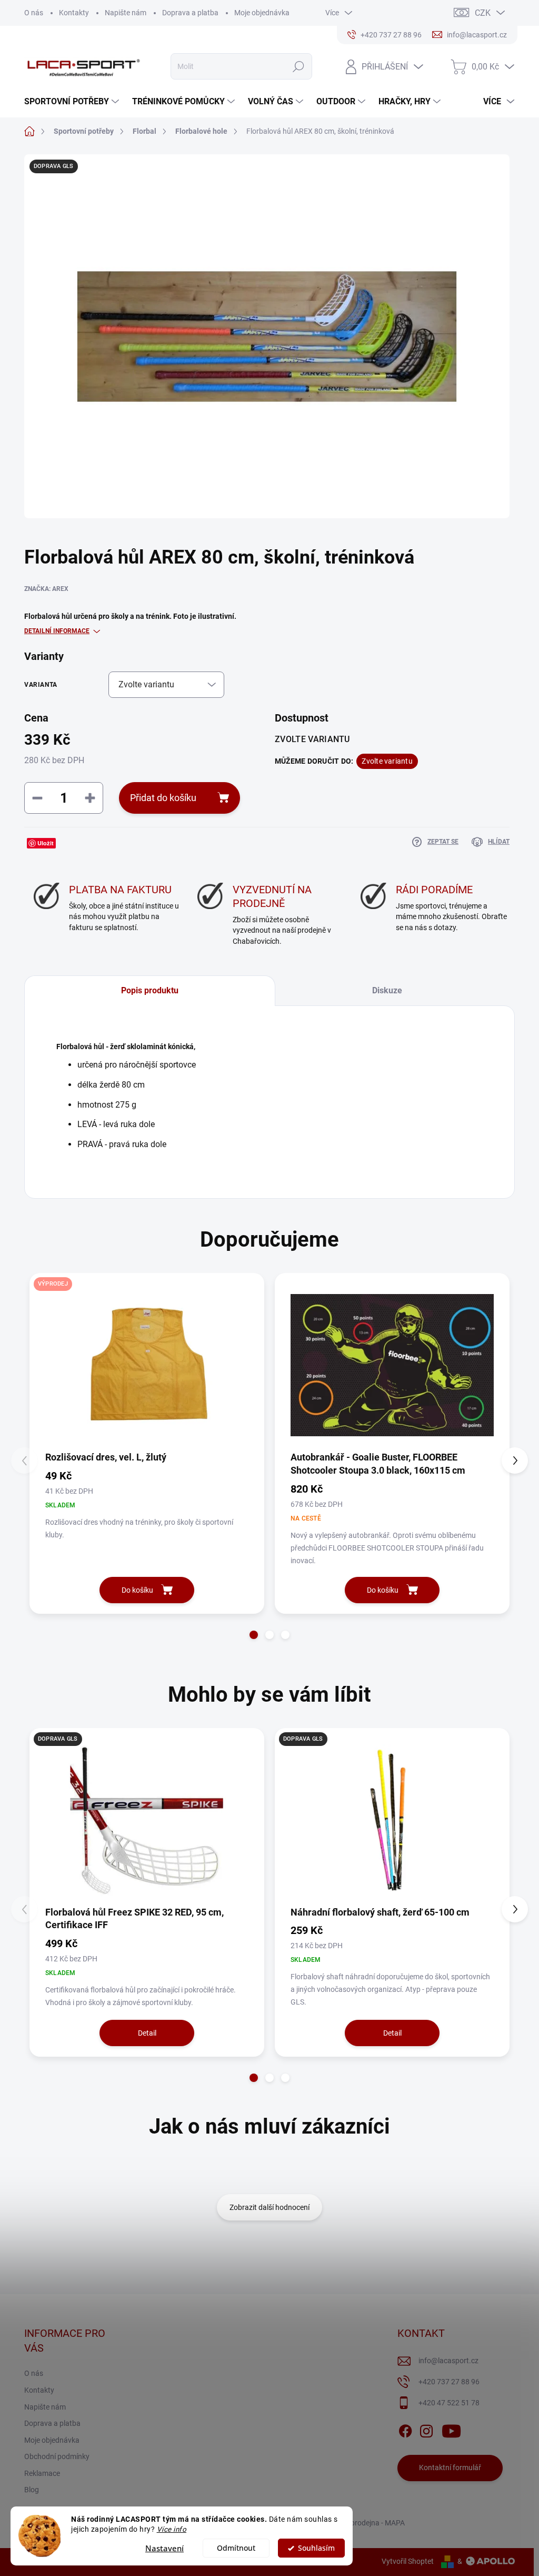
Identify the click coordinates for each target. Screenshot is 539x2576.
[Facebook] (405, 2429)
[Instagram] (426, 2429)
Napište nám (126, 13)
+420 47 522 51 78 (449, 2403)
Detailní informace (57, 631)
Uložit (46, 843)
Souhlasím (316, 2548)
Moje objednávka (262, 13)
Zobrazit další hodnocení (269, 2207)
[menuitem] (73, 102)
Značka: (46, 589)
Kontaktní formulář (450, 2468)
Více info (172, 2529)
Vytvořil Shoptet (408, 2561)
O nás (34, 13)
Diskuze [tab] (387, 990)
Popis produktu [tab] (150, 990)
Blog (32, 2490)
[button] (254, 1635)
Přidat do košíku (163, 798)
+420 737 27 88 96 (449, 2382)
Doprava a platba (190, 13)
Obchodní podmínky (57, 2456)
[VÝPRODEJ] (147, 1365)
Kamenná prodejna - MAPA (361, 2523)
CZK (483, 13)
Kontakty (74, 13)
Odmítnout (236, 2548)
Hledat (298, 66)
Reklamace (42, 2473)
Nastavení (164, 2548)
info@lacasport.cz (448, 2361)
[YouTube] (451, 2429)
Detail (147, 2033)
